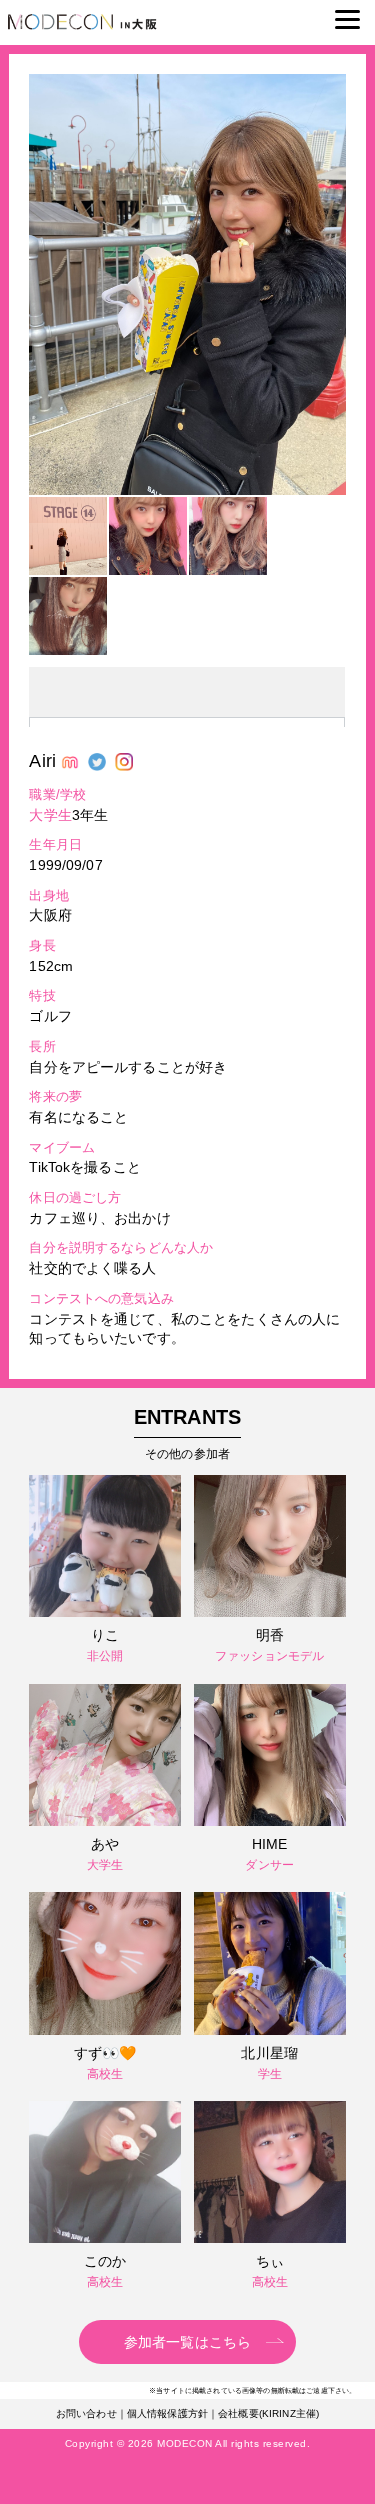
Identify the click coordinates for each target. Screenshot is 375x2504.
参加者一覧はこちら (187, 2342)
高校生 (105, 2074)
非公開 (105, 1656)
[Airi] (187, 490)
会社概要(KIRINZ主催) (268, 2413)
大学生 (50, 815)
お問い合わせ (86, 2413)
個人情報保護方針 (167, 2413)
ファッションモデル (269, 1656)
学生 (270, 2074)
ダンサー (269, 1865)
